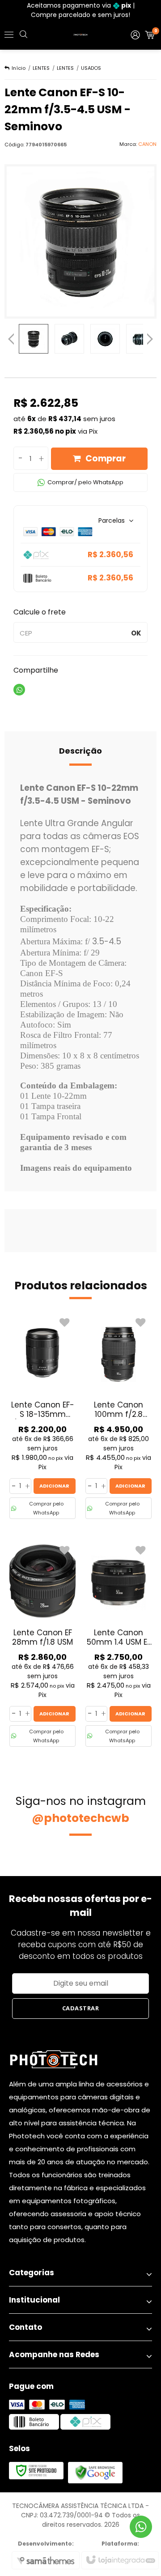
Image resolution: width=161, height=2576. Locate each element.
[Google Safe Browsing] (95, 2472)
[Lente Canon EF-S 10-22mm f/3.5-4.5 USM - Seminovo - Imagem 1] (34, 339)
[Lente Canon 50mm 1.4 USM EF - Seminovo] (119, 1644)
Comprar (106, 458)
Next (150, 337)
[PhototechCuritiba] (80, 35)
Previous (11, 339)
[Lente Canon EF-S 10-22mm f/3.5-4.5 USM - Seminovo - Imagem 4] (141, 339)
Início (19, 68)
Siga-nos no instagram (81, 1810)
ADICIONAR (54, 1486)
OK (136, 633)
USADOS (91, 68)
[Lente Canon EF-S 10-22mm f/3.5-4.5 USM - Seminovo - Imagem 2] (69, 339)
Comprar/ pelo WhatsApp (85, 482)
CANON (147, 144)
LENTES (41, 68)
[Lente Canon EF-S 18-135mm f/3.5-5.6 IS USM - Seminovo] (42, 1416)
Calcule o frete (40, 612)
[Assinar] (80, 2009)
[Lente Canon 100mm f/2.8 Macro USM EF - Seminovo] (119, 1416)
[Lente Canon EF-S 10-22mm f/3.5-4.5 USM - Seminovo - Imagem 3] (105, 339)
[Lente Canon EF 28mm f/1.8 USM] (42, 1644)
